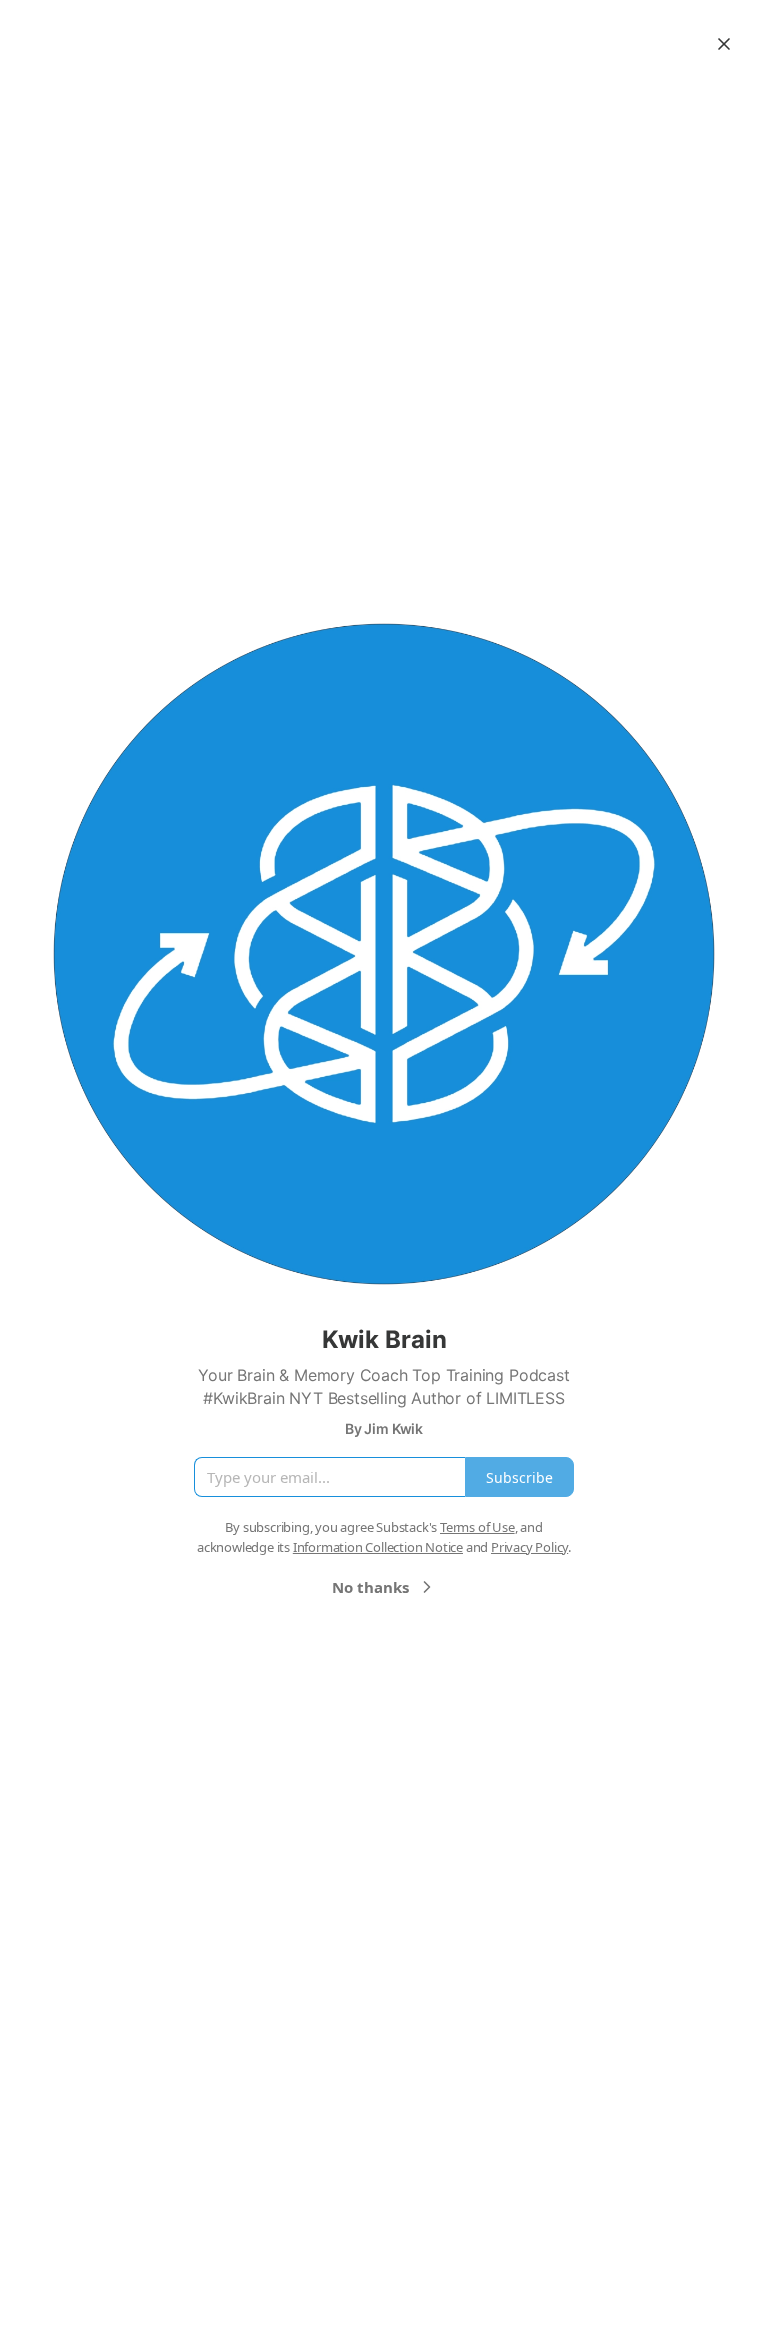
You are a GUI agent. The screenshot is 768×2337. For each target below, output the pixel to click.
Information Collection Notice (378, 1547)
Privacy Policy (529, 1547)
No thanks (370, 1587)
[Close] (724, 44)
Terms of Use (477, 1527)
